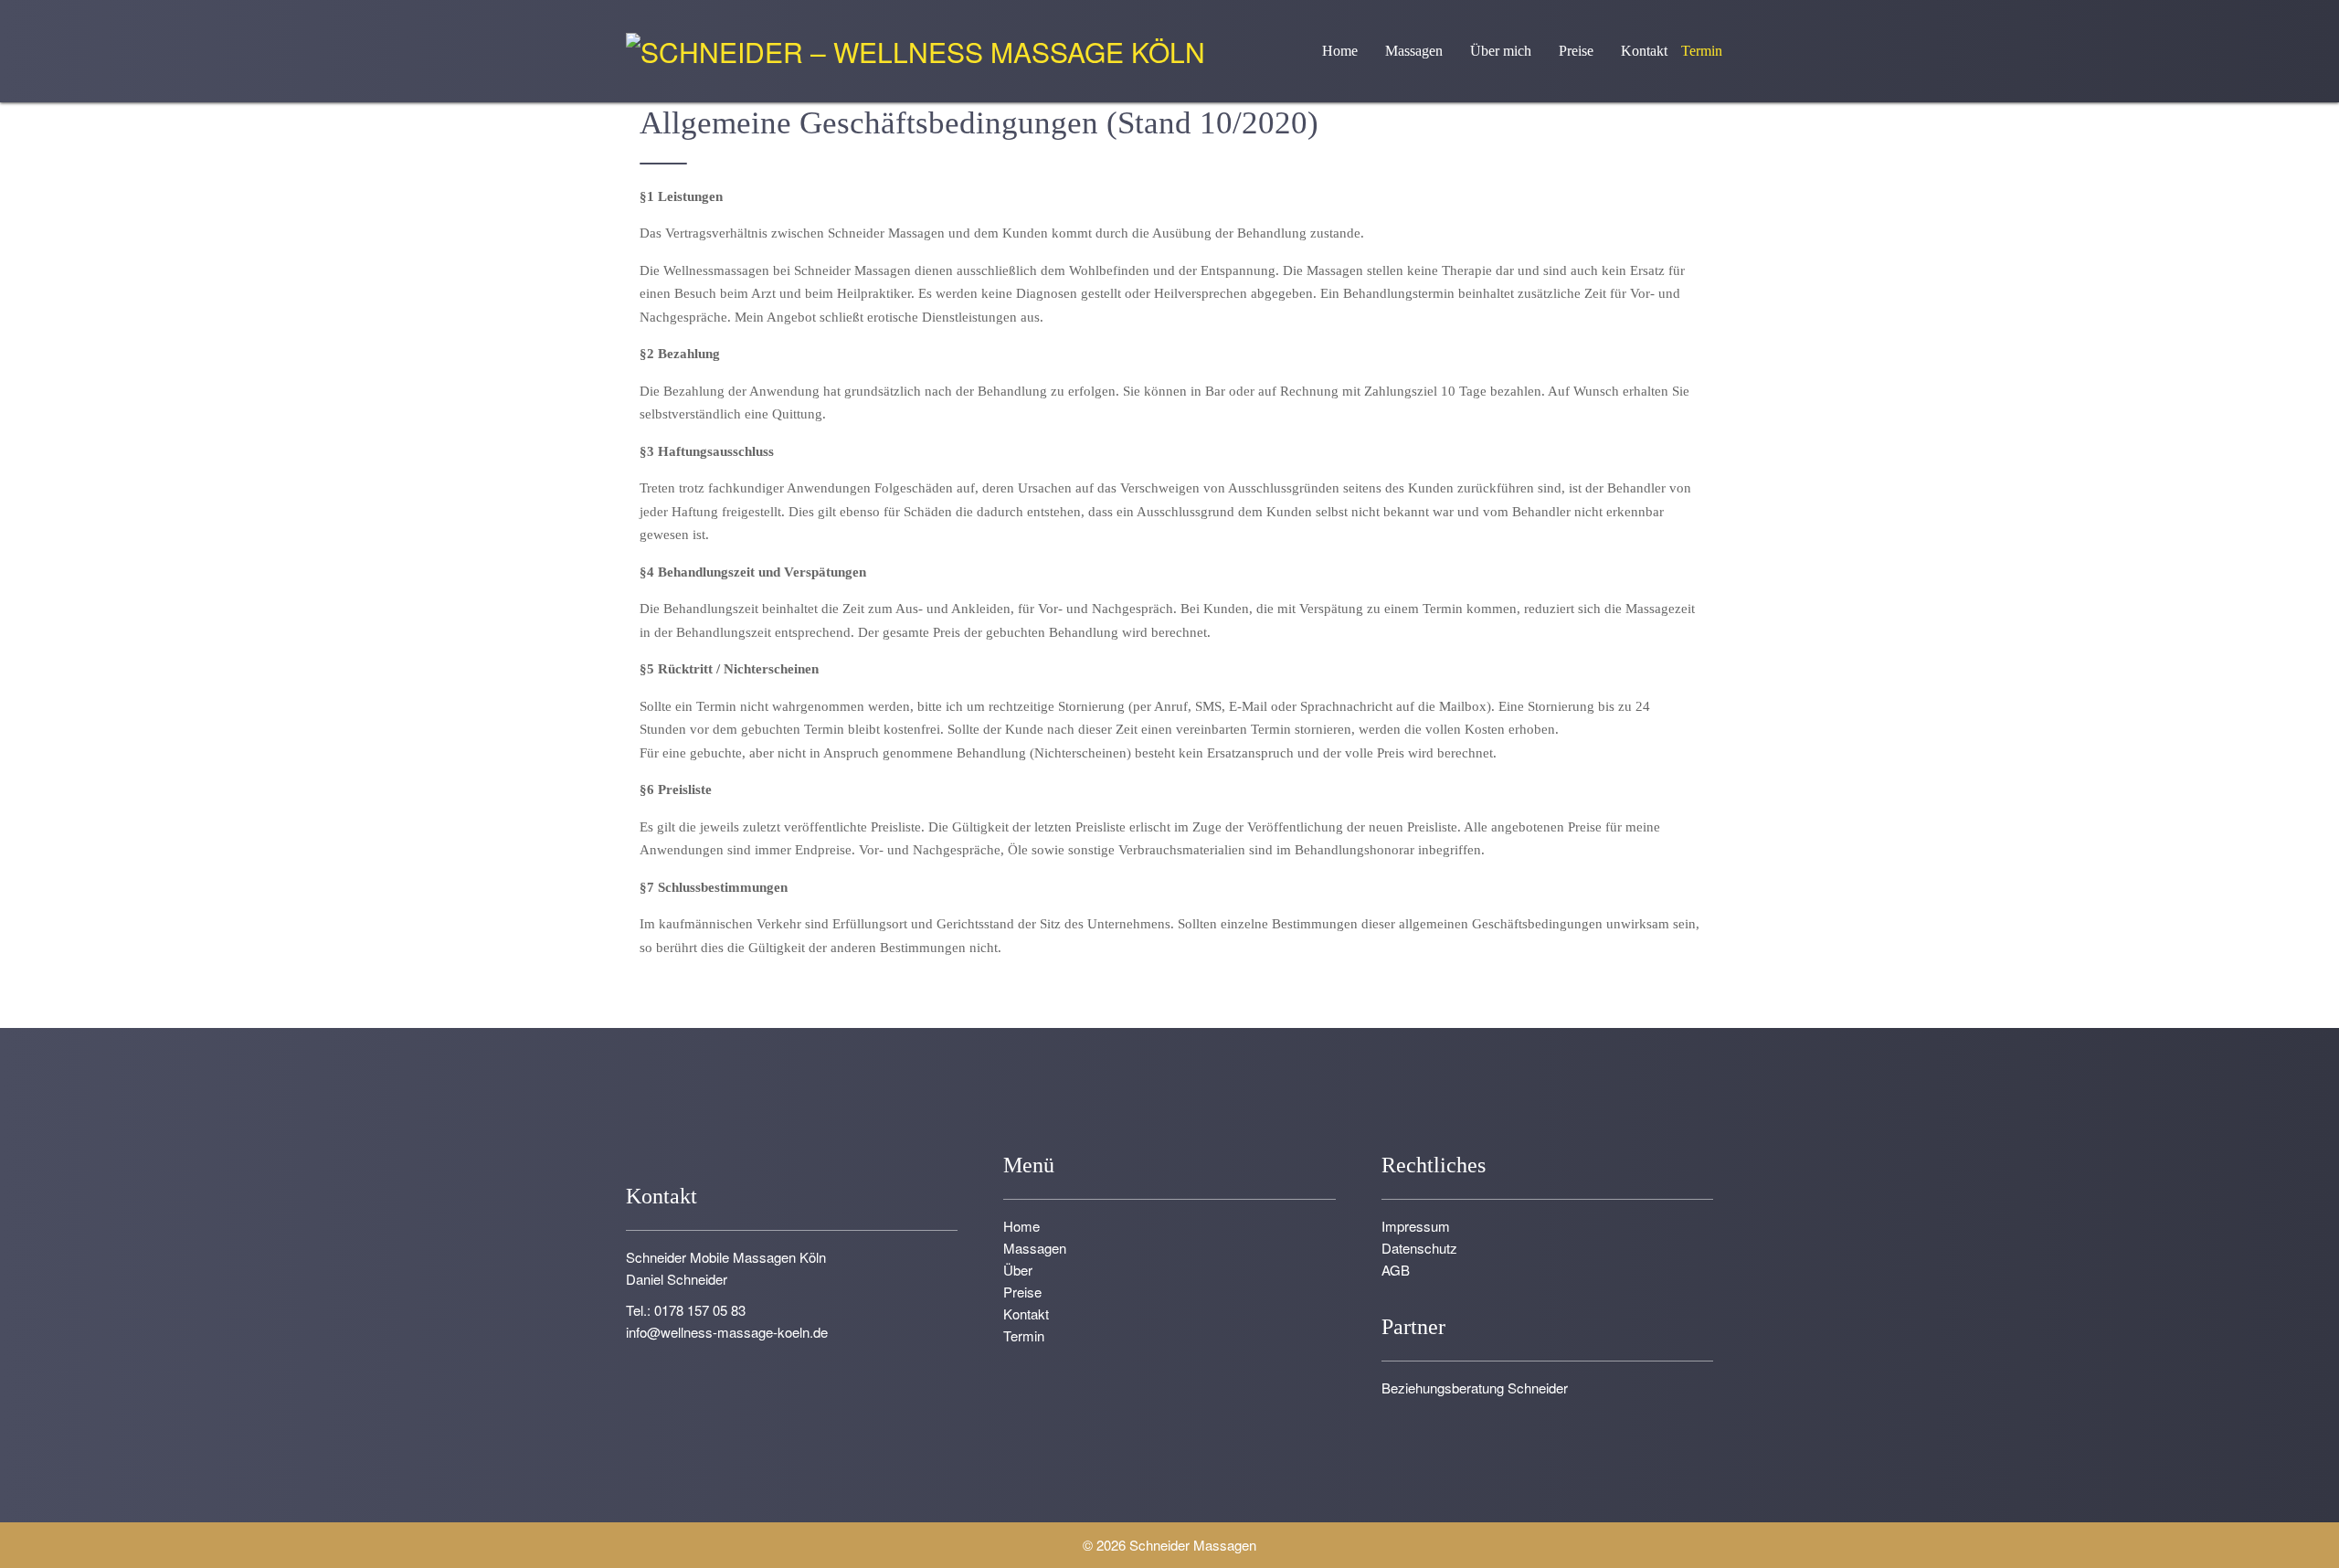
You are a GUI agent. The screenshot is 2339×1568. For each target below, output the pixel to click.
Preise (1576, 51)
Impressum (1416, 1226)
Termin (1702, 51)
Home (1340, 51)
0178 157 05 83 (700, 1310)
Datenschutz (1419, 1248)
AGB (1396, 1270)
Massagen (1414, 51)
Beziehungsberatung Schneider (1475, 1388)
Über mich (1501, 51)
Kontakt (1644, 51)
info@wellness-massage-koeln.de (727, 1332)
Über (1018, 1270)
